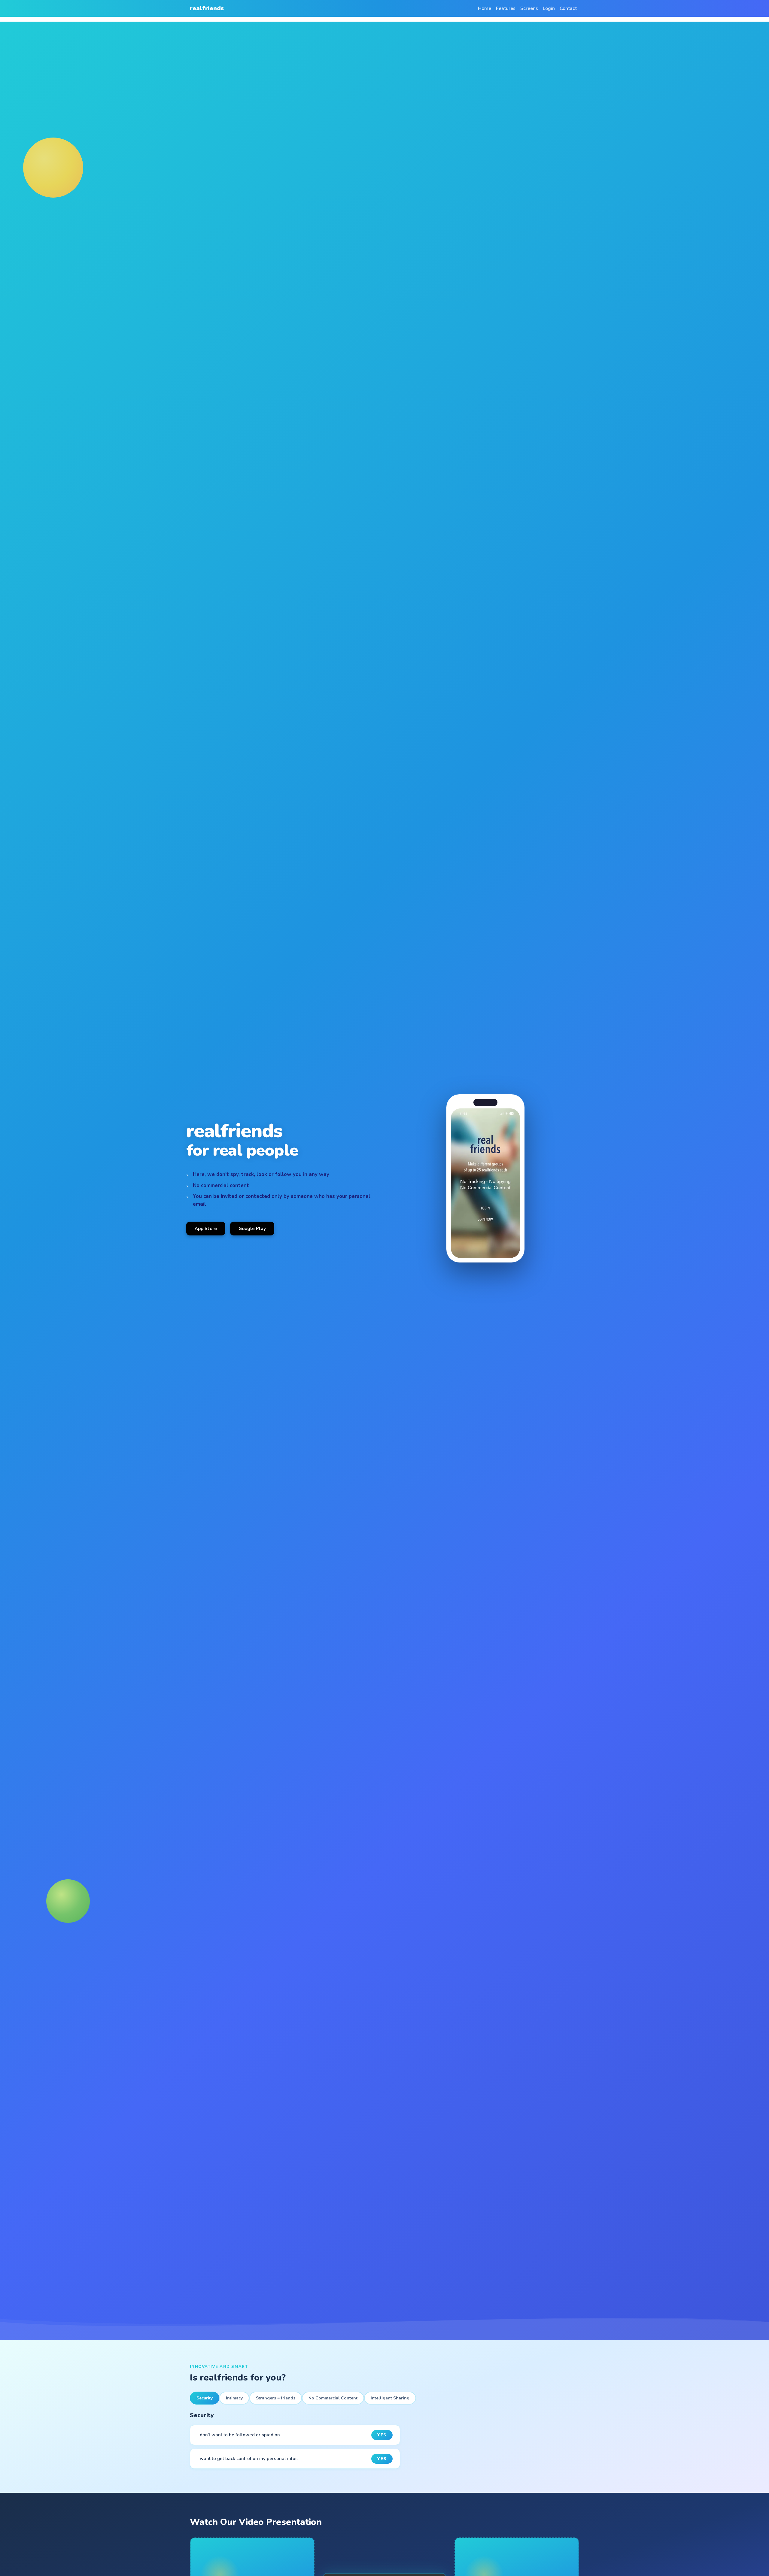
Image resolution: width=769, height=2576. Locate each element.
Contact (568, 8)
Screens (529, 8)
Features (506, 8)
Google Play (252, 1229)
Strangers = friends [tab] (276, 2398)
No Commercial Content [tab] (333, 2398)
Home (485, 8)
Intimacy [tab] (234, 2398)
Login (549, 8)
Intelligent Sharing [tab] (390, 2398)
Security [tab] (205, 2398)
